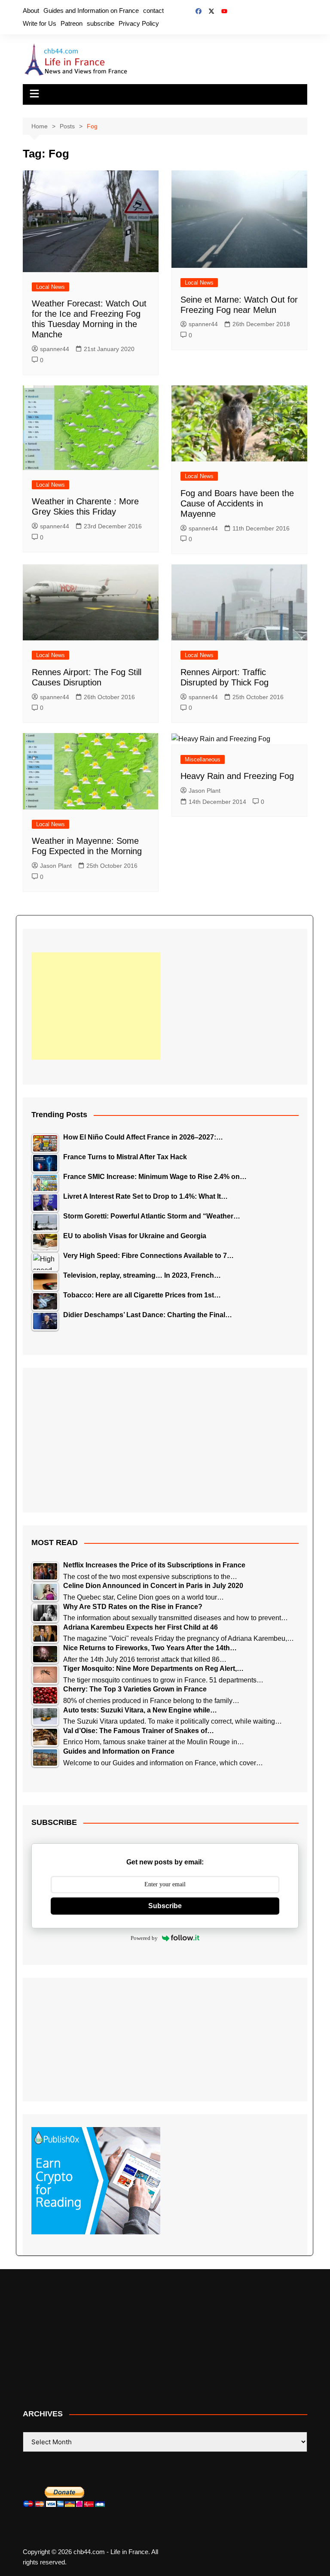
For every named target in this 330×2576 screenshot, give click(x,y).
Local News (50, 287)
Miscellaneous (203, 759)
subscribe (101, 23)
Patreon (72, 23)
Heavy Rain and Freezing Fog (237, 776)
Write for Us (40, 23)
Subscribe (165, 1906)
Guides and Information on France (91, 11)
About (31, 11)
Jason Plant (56, 866)
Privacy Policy (139, 23)
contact (153, 11)
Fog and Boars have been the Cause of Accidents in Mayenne (237, 503)
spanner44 (55, 349)
